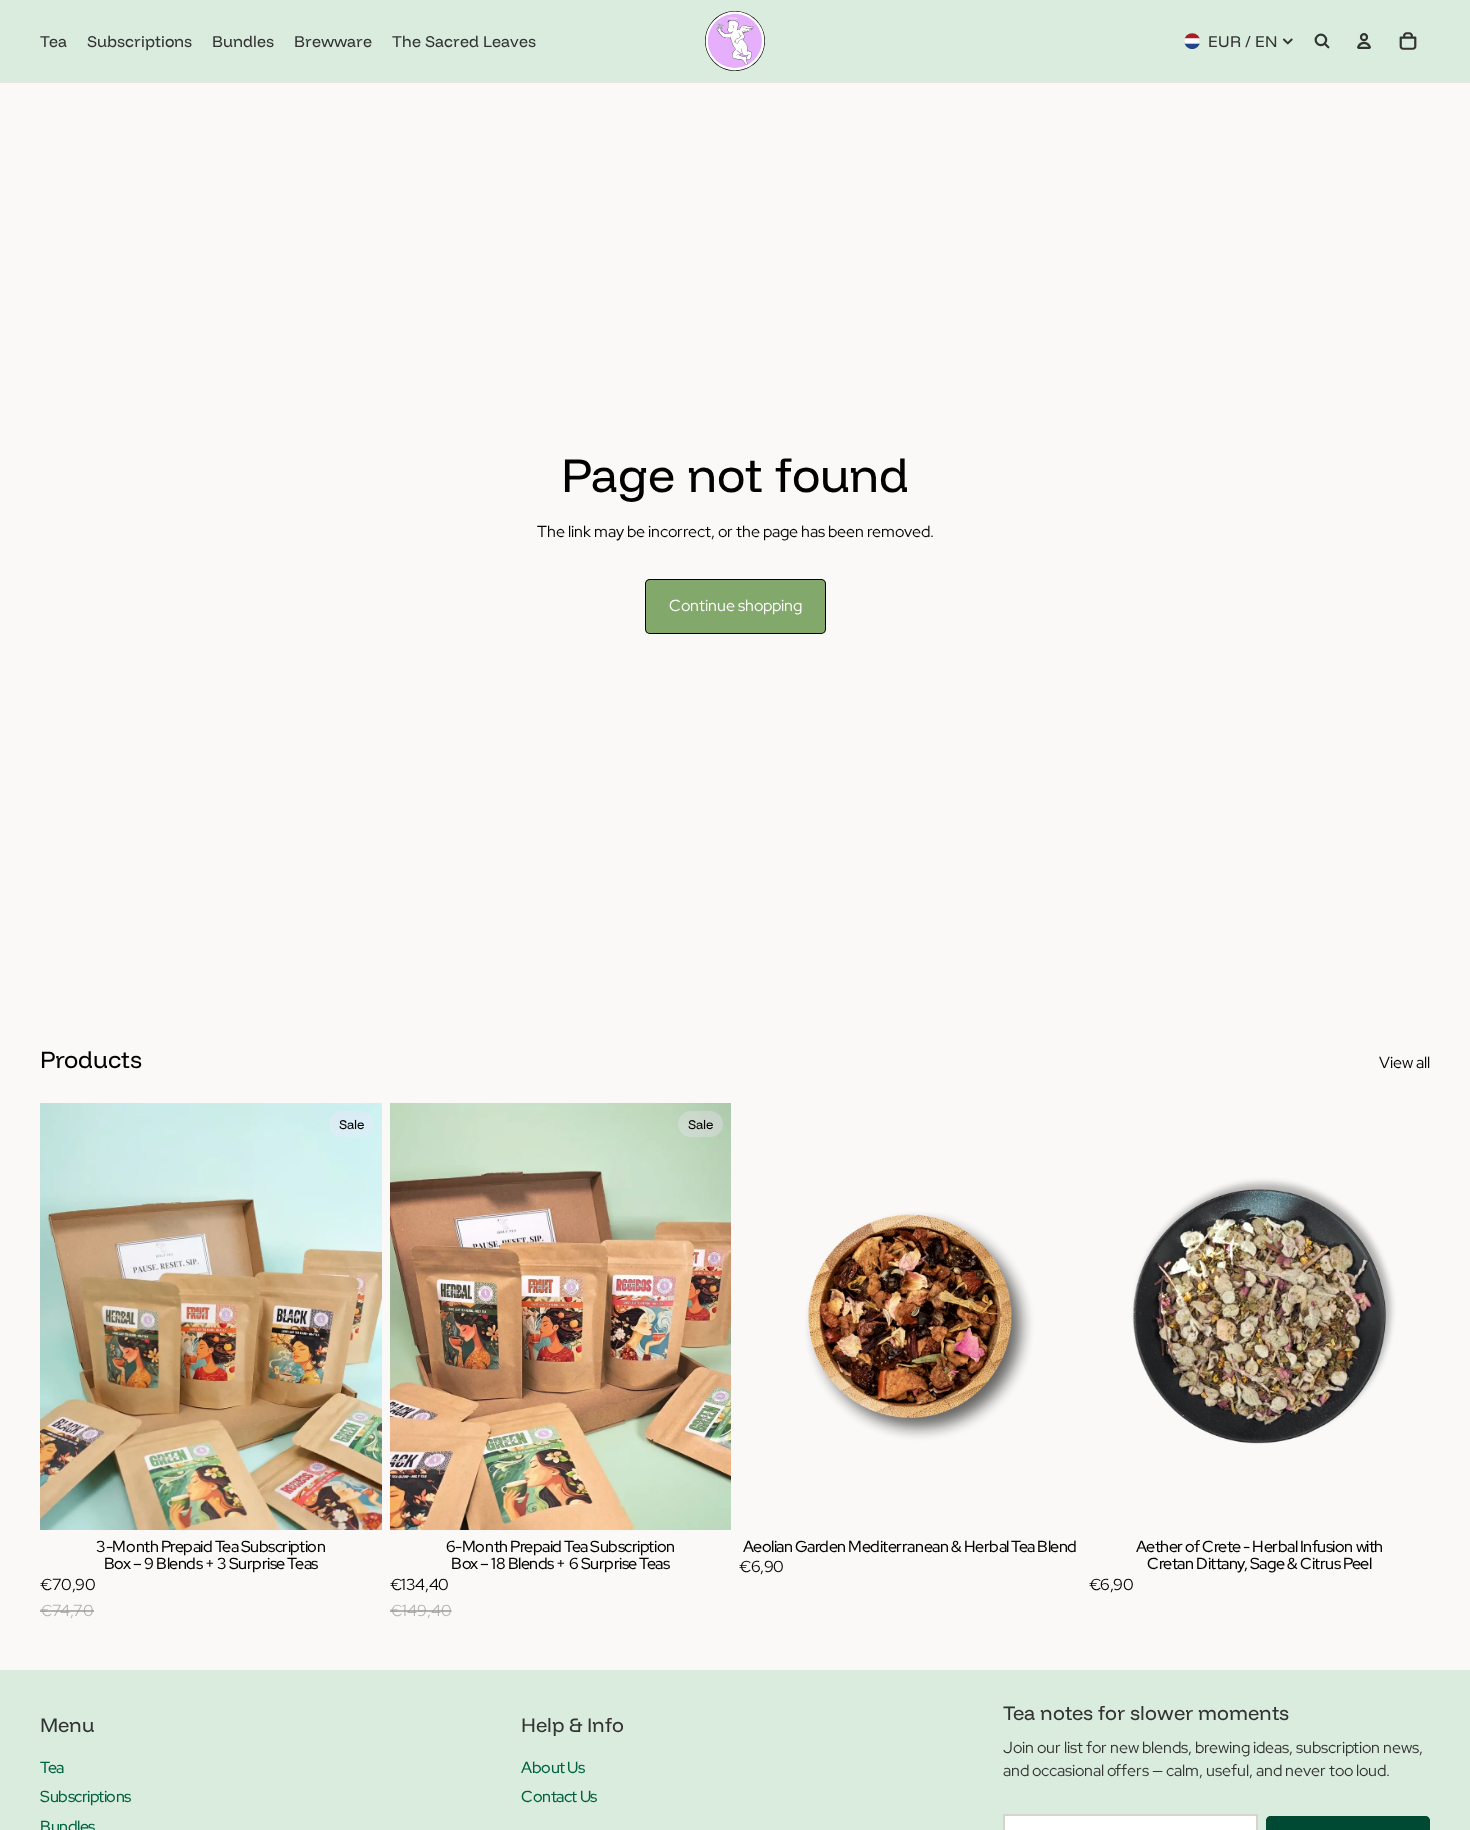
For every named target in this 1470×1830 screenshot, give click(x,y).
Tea (52, 1767)
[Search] (1322, 41)
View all (1404, 1062)
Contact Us (558, 1796)
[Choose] (351, 1499)
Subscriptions (85, 1796)
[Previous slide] (769, 1316)
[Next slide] (1051, 1316)
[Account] (1364, 41)
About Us (552, 1767)
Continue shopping (735, 605)
